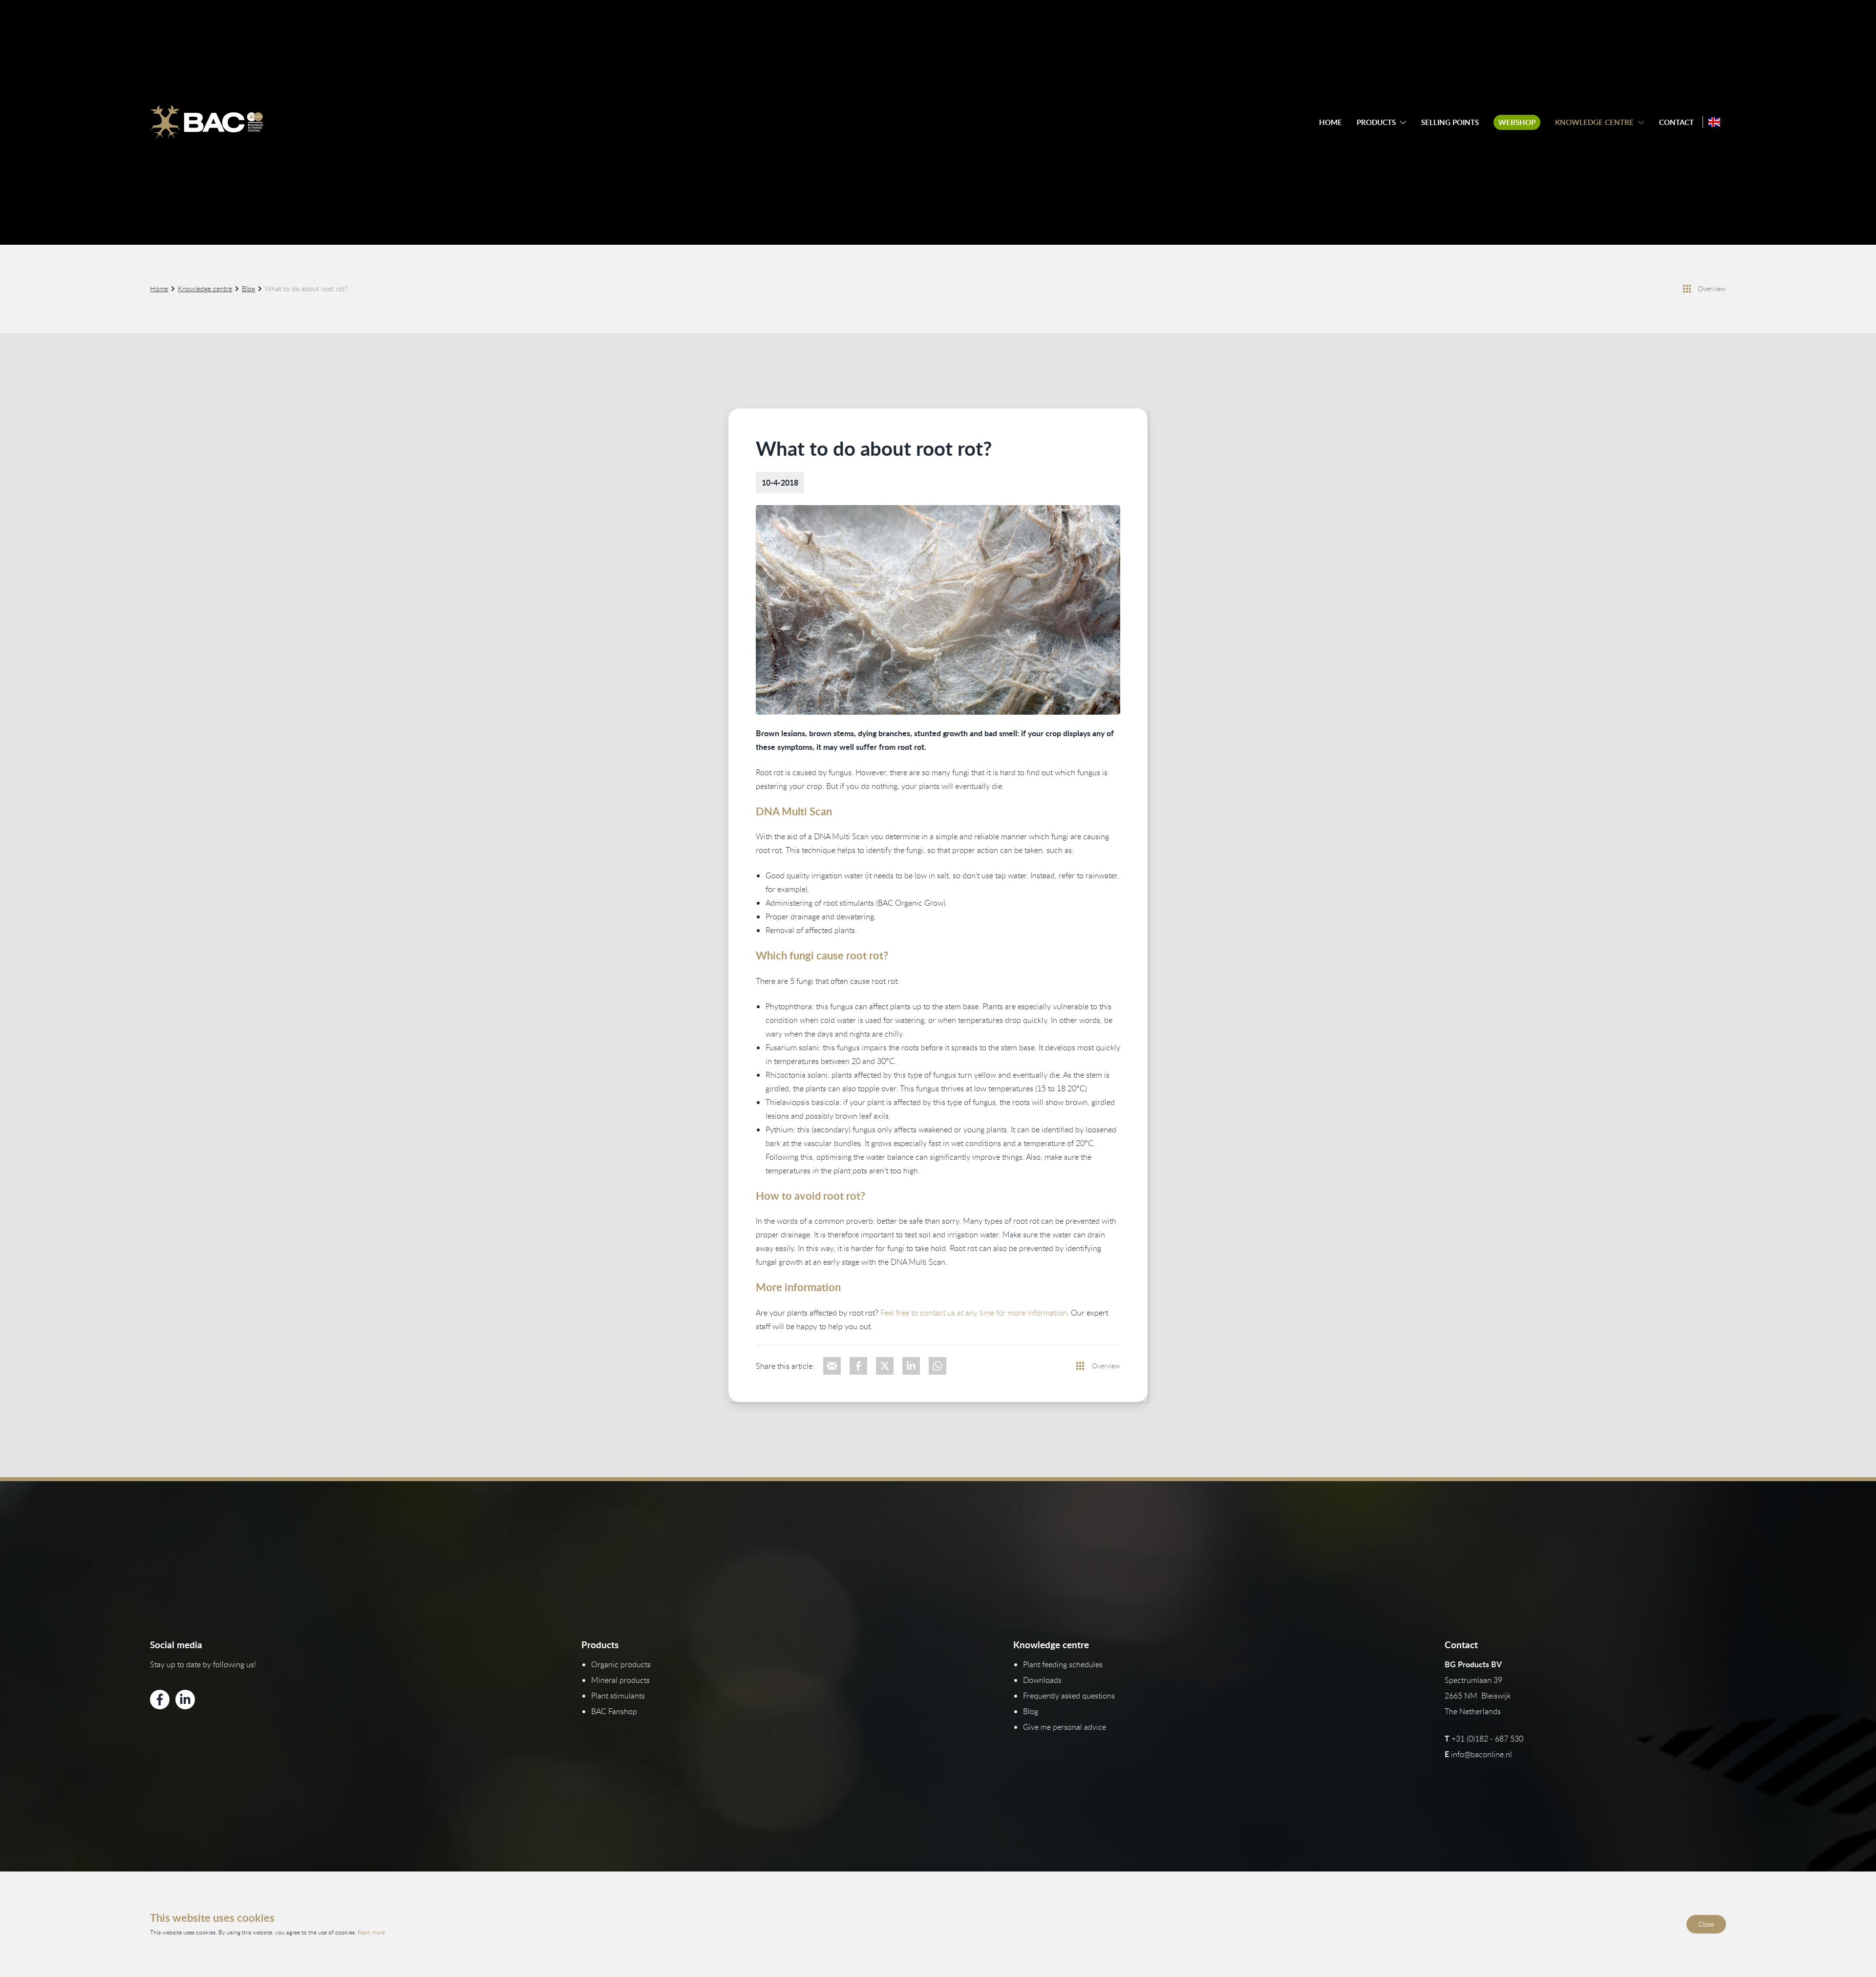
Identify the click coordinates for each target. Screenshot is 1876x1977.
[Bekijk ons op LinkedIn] (185, 1700)
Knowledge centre (1594, 122)
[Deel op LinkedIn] (911, 1366)
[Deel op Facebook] (858, 1366)
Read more (371, 1932)
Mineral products (620, 1680)
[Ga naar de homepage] (207, 122)
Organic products (621, 1664)
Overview (1712, 288)
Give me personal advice (1065, 1727)
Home (1331, 122)
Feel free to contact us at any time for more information (974, 1313)
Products (1376, 122)
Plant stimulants (618, 1696)
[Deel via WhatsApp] (938, 1366)
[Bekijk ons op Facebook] (160, 1700)
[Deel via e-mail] (832, 1366)
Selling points (1450, 122)
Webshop (1517, 122)
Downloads (1042, 1680)
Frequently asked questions (1069, 1696)
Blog (248, 288)
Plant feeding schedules (1063, 1664)
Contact (1676, 122)
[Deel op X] (885, 1366)
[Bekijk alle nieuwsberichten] (1687, 289)
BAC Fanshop (614, 1711)
